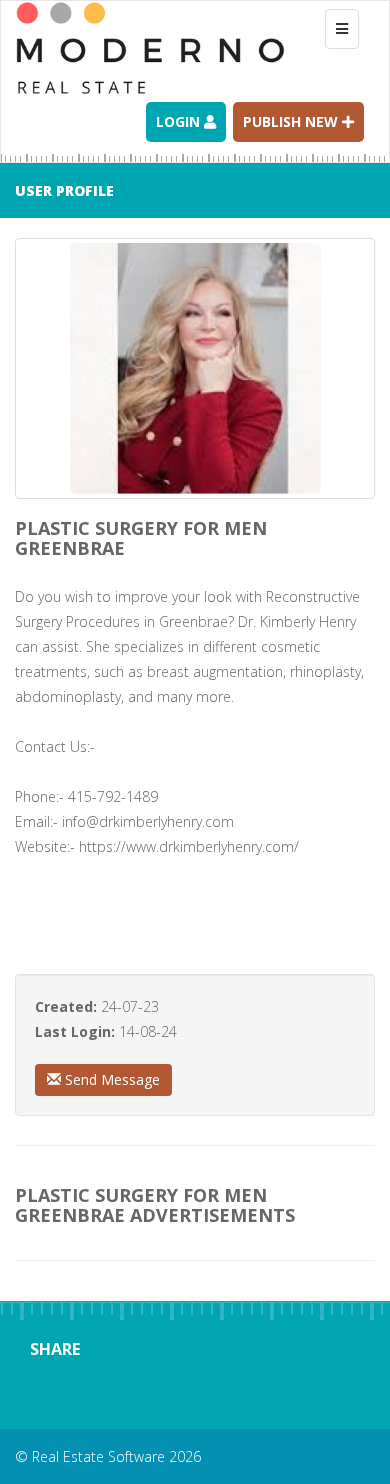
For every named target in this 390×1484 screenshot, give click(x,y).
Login (180, 121)
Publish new (292, 121)
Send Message (110, 1079)
